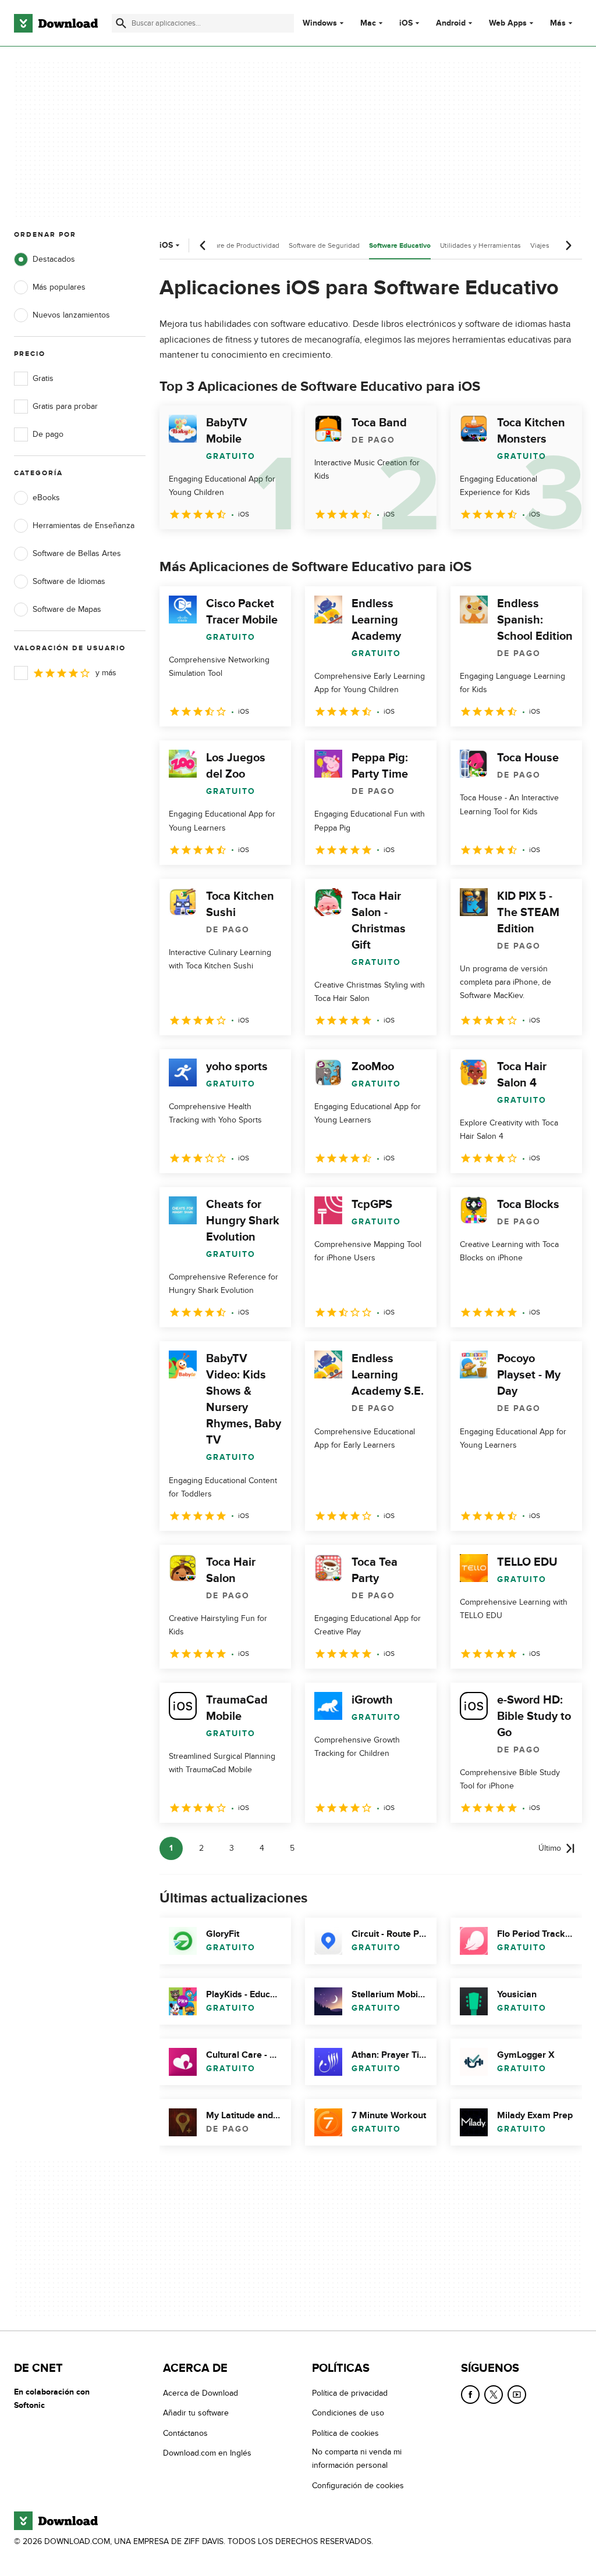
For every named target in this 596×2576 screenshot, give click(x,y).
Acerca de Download (201, 2393)
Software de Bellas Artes (77, 553)
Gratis (43, 378)
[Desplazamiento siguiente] (568, 245)
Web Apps (508, 23)
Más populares (59, 287)
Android (451, 23)
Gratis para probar (65, 406)
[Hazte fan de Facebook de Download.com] (470, 2395)
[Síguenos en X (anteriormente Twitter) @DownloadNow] (494, 2395)
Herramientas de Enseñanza (84, 525)
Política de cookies (345, 2433)
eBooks (46, 498)
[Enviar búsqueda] (121, 23)
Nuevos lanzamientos (71, 315)
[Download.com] (56, 23)
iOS (406, 23)
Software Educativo (400, 246)
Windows (320, 23)
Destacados (54, 259)
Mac (368, 23)
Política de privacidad (350, 2393)
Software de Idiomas (69, 581)
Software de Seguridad (324, 245)
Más (558, 23)
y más (106, 673)
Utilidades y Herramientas (480, 245)
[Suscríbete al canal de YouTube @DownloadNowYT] (517, 2395)
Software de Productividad (238, 245)
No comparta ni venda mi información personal (357, 2459)
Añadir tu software (196, 2413)
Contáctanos (185, 2433)
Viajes (540, 245)
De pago (48, 434)
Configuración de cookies (358, 2486)
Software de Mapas (67, 609)
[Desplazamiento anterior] (203, 245)
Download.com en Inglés (207, 2453)
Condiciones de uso (348, 2413)
